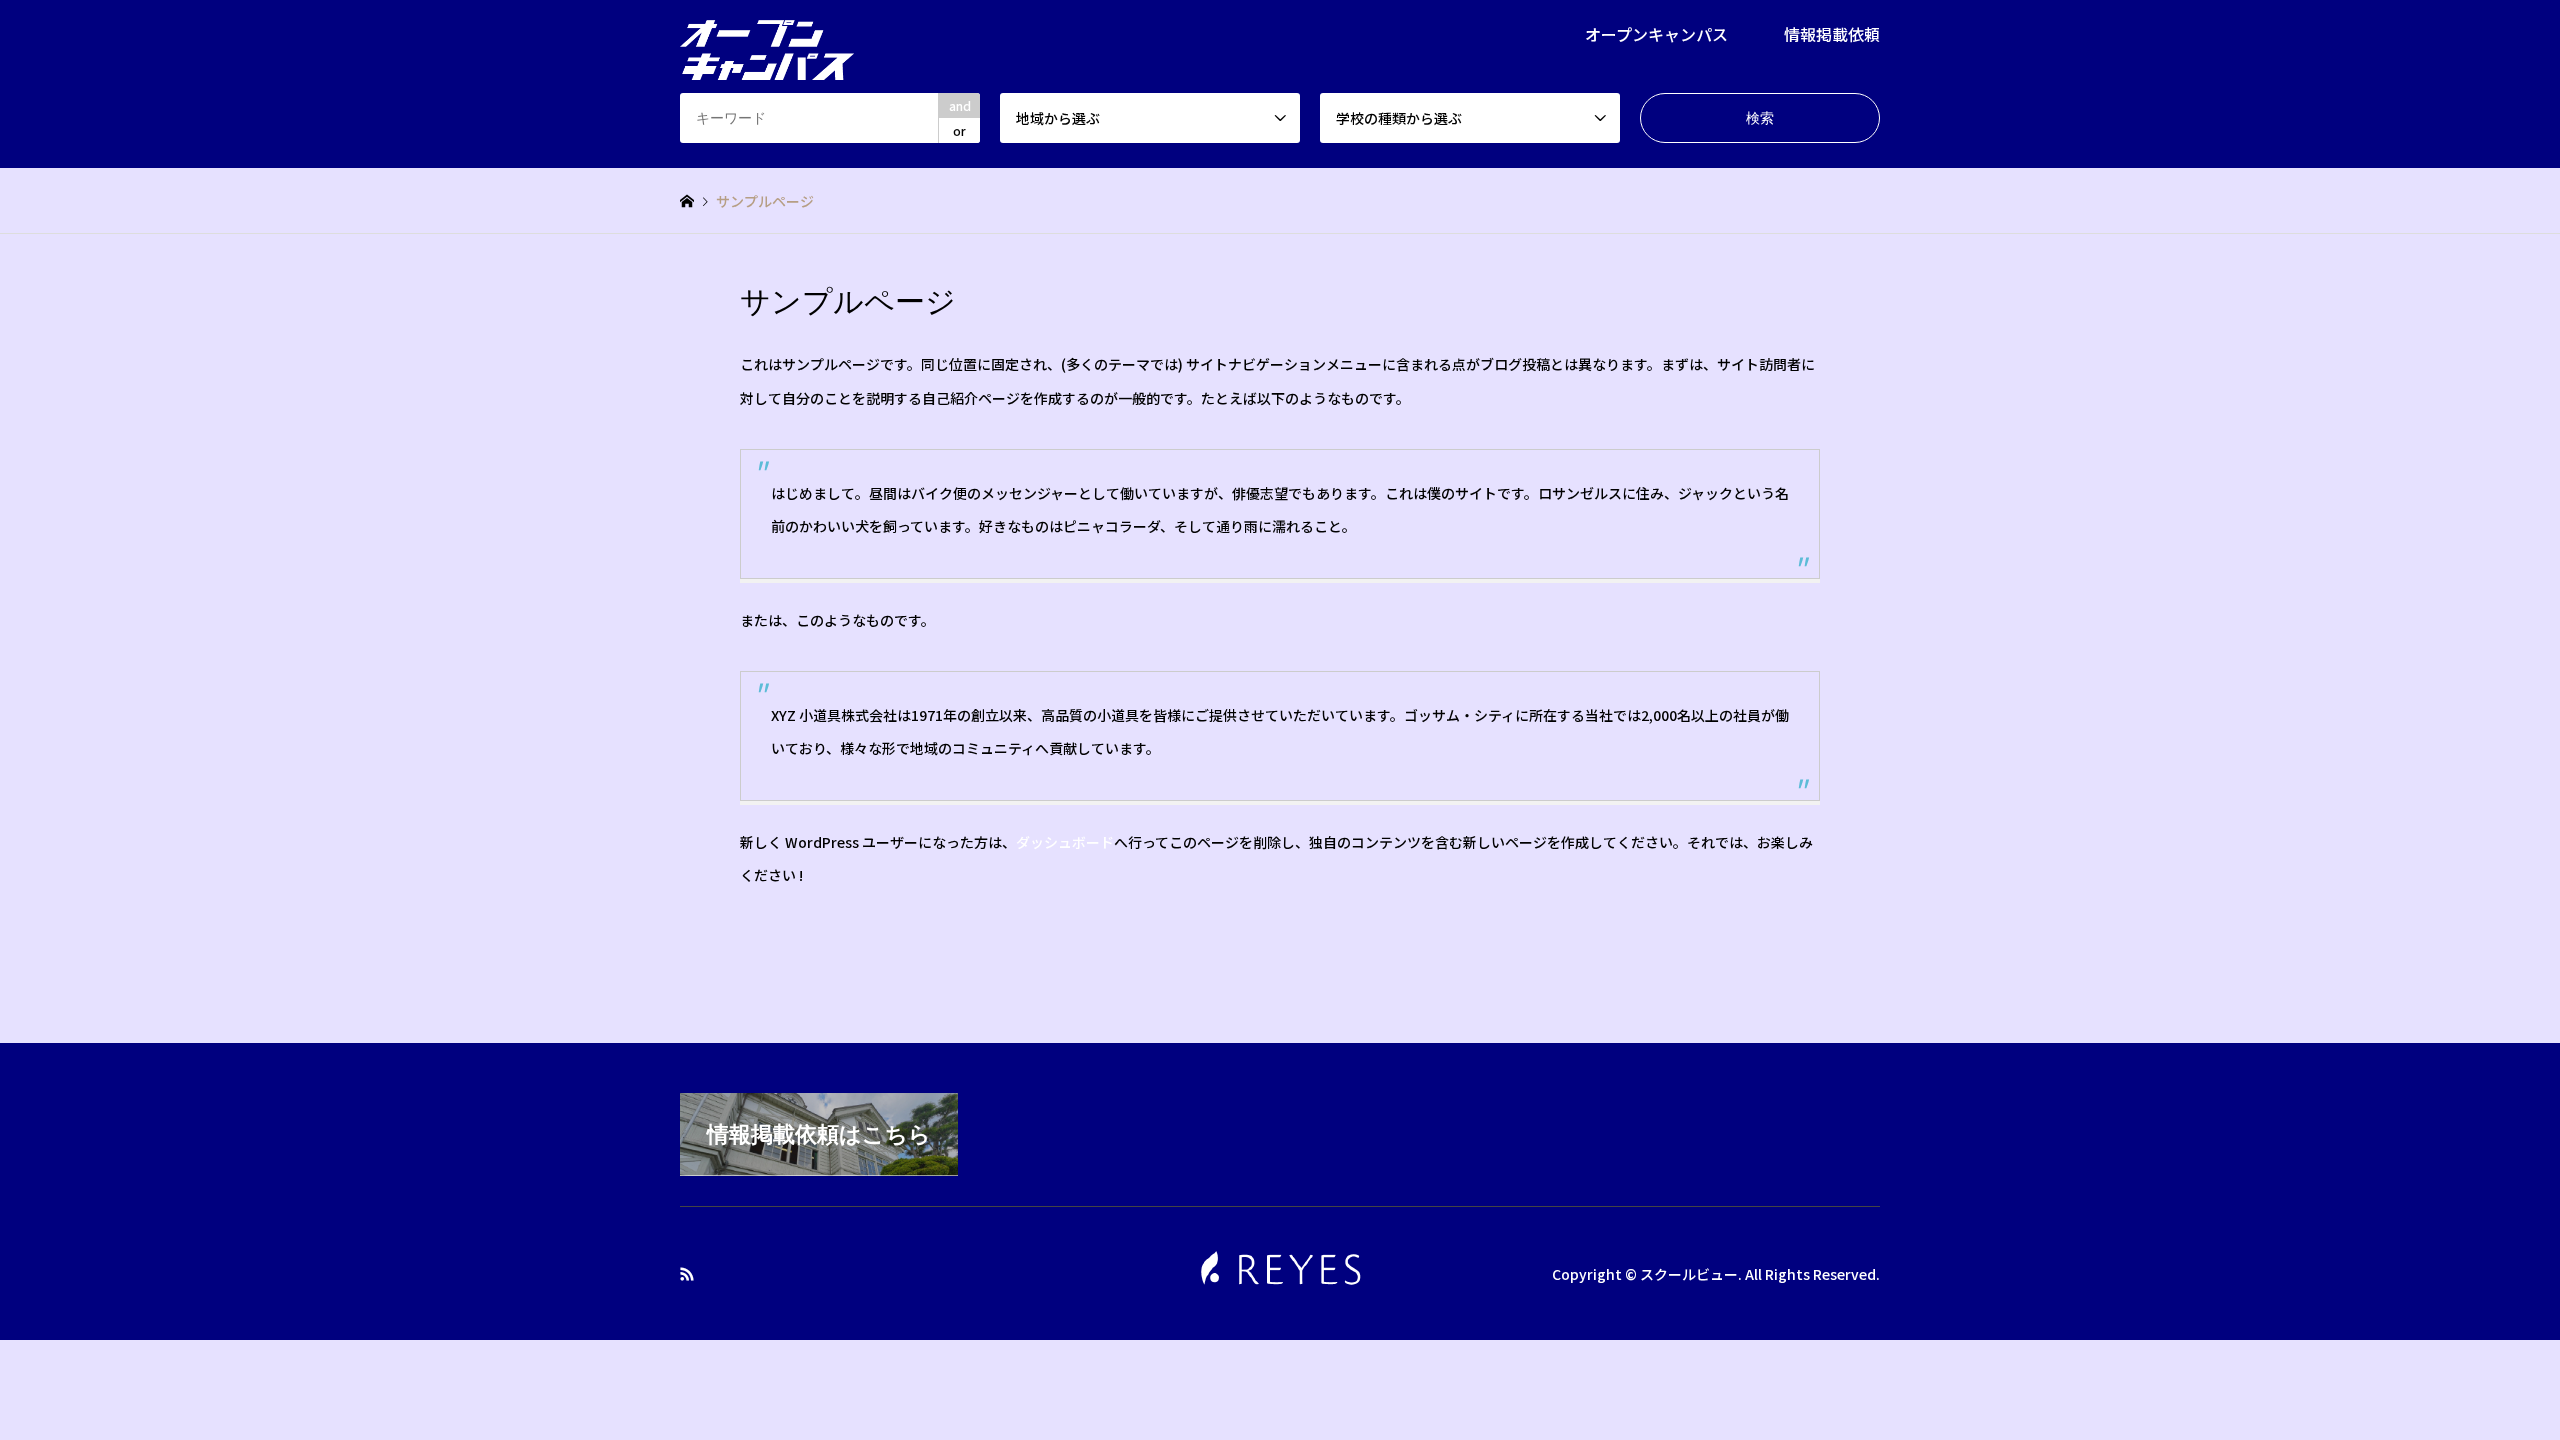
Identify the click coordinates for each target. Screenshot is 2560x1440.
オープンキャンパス (1656, 34)
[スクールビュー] (767, 38)
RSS (687, 1273)
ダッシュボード (1065, 842)
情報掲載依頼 (1832, 34)
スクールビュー (1689, 1273)
